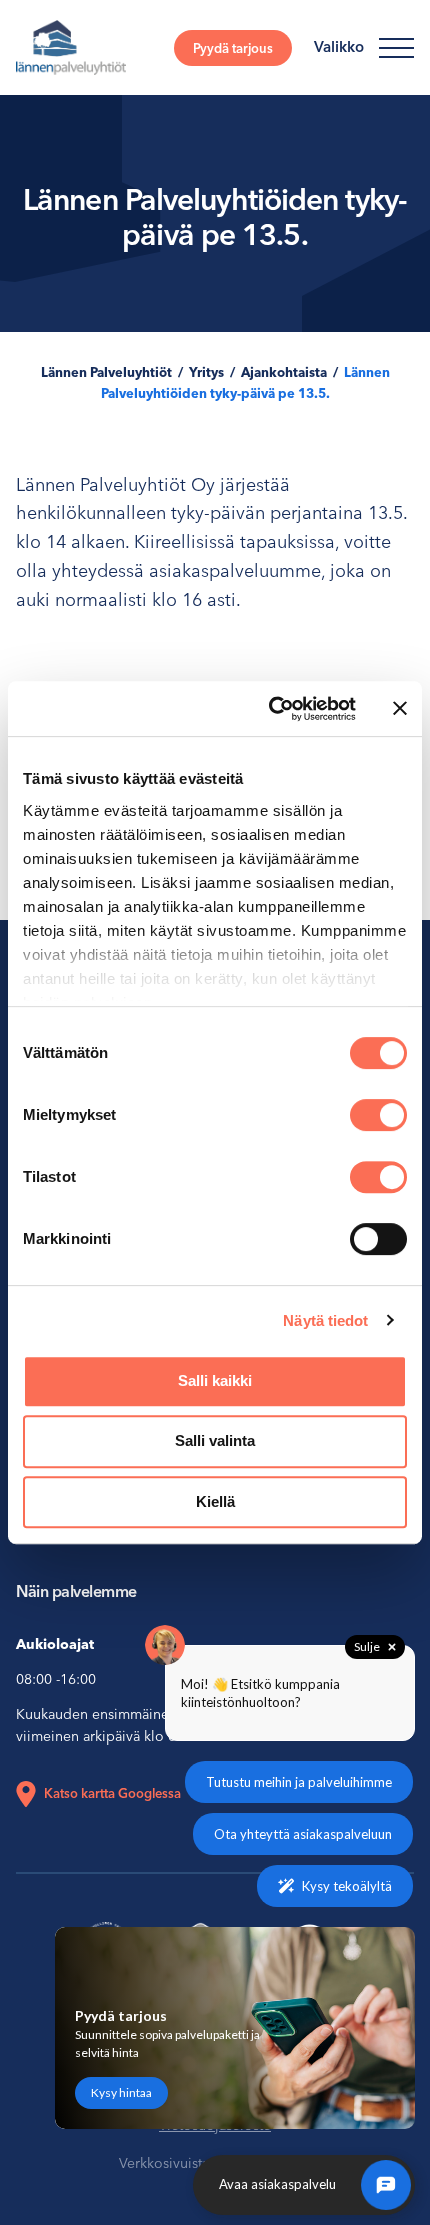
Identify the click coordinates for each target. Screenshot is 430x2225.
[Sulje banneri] (400, 708)
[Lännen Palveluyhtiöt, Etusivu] (71, 47)
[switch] (378, 1115)
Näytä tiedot (325, 1320)
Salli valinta (215, 1440)
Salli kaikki (215, 1380)
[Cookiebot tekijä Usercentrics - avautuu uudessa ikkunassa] (270, 709)
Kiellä (215, 1501)
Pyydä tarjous (233, 48)
